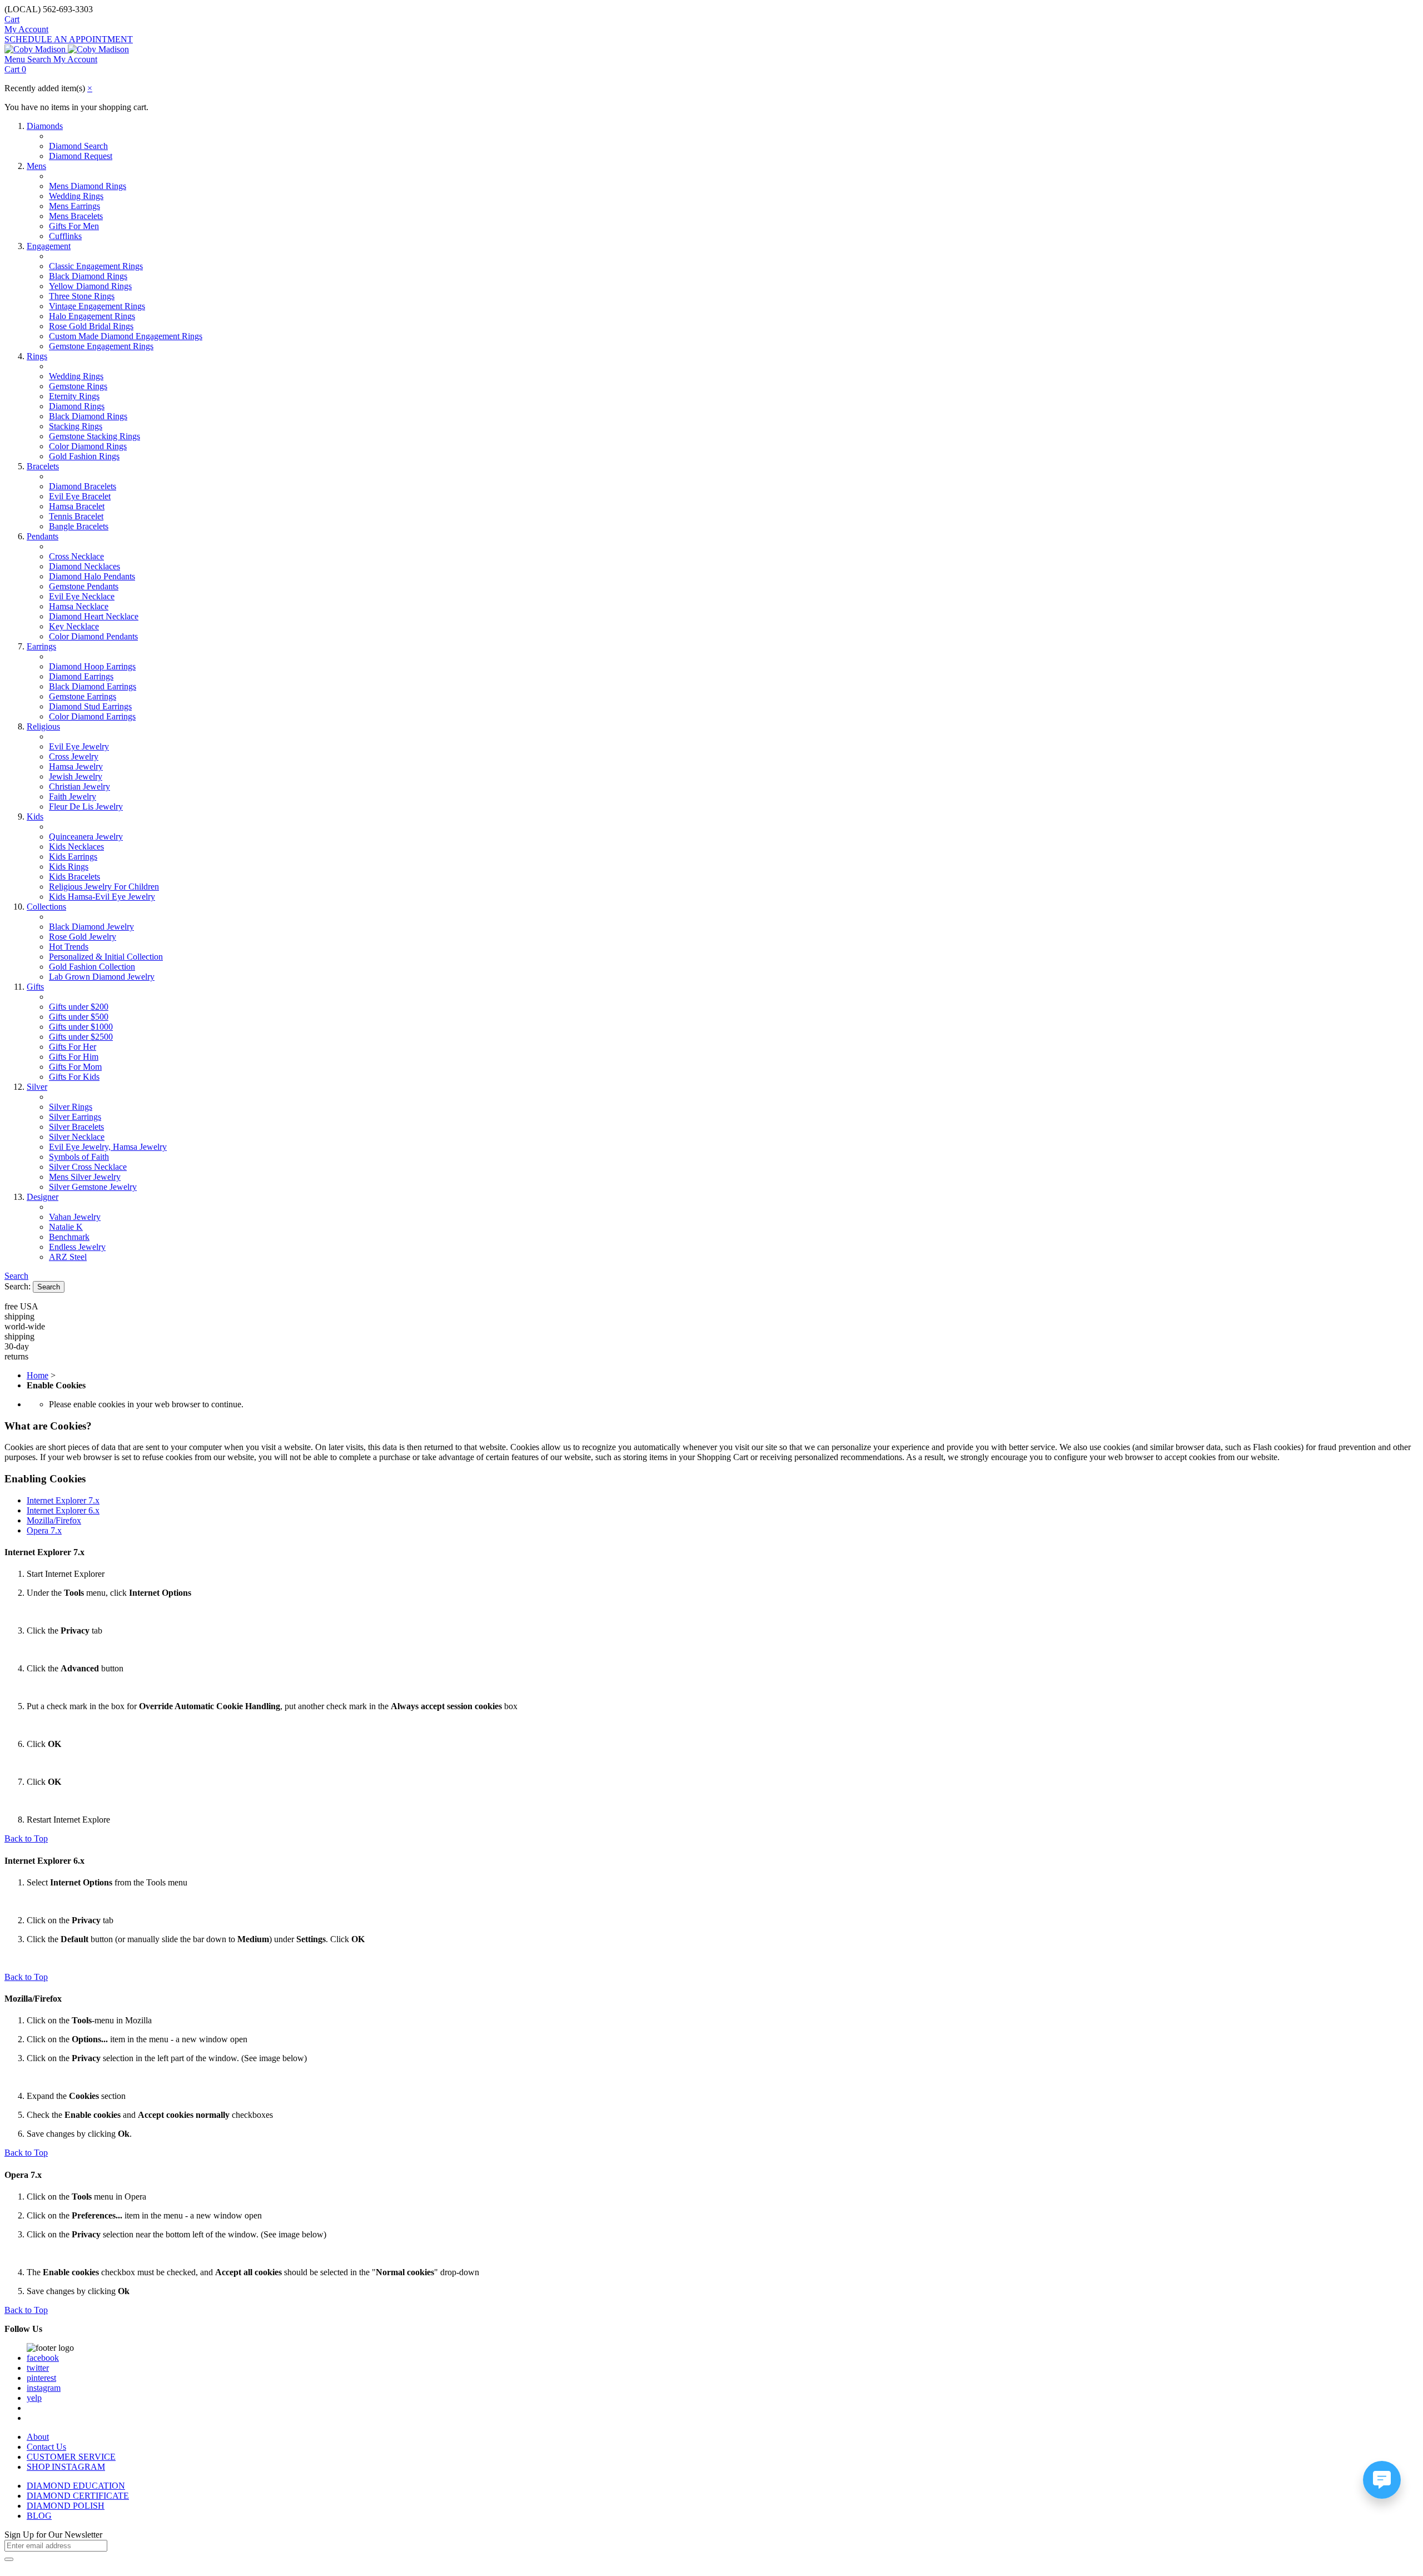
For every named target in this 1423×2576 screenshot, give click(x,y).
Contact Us (46, 2447)
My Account (26, 29)
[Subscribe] (9, 2559)
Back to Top (26, 1838)
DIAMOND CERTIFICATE (78, 2496)
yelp (34, 2398)
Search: (18, 1286)
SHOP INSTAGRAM (66, 2467)
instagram (44, 2388)
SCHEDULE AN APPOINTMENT (69, 39)
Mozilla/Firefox (54, 1520)
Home (38, 1375)
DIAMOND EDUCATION (76, 2486)
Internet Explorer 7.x (63, 1500)
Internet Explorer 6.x (63, 1510)
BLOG (39, 2516)
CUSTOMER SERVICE (71, 2457)
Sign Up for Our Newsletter (53, 2535)
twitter (38, 2368)
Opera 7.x (44, 1530)
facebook (43, 2358)
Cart (12, 19)
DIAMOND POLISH (66, 2506)
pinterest (41, 2378)
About (38, 2437)
